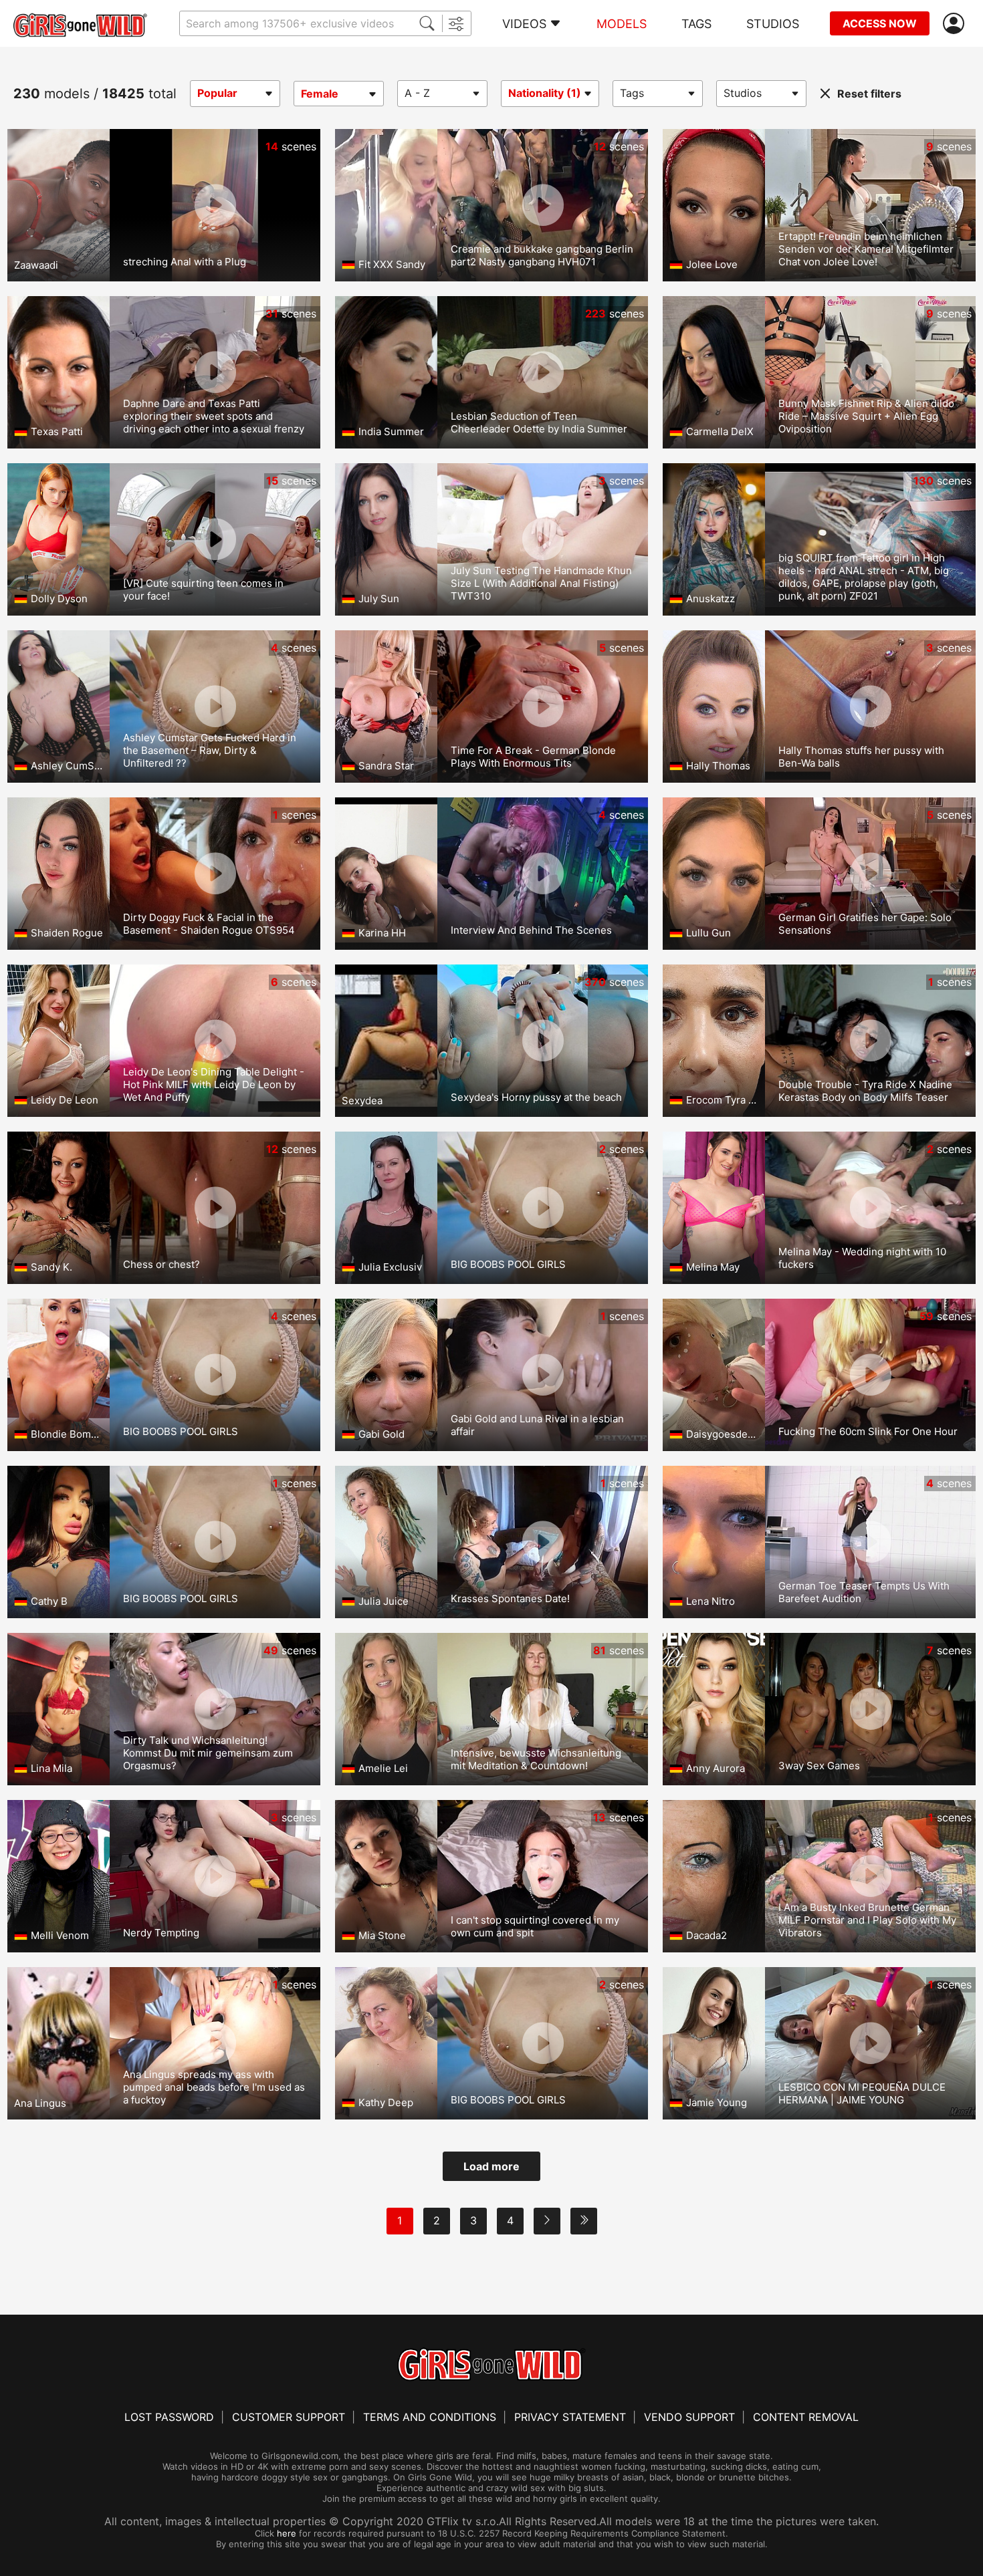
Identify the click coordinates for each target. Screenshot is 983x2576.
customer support (289, 2417)
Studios (773, 24)
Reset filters (869, 94)
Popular (217, 93)
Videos (524, 24)
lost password (169, 2417)
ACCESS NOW (880, 23)
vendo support (689, 2417)
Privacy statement (570, 2417)
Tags (696, 24)
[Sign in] (956, 24)
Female (320, 94)
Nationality (545, 93)
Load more (491, 2166)
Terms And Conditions (430, 2417)
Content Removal (806, 2417)
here (287, 2533)
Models (622, 24)
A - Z (417, 93)
